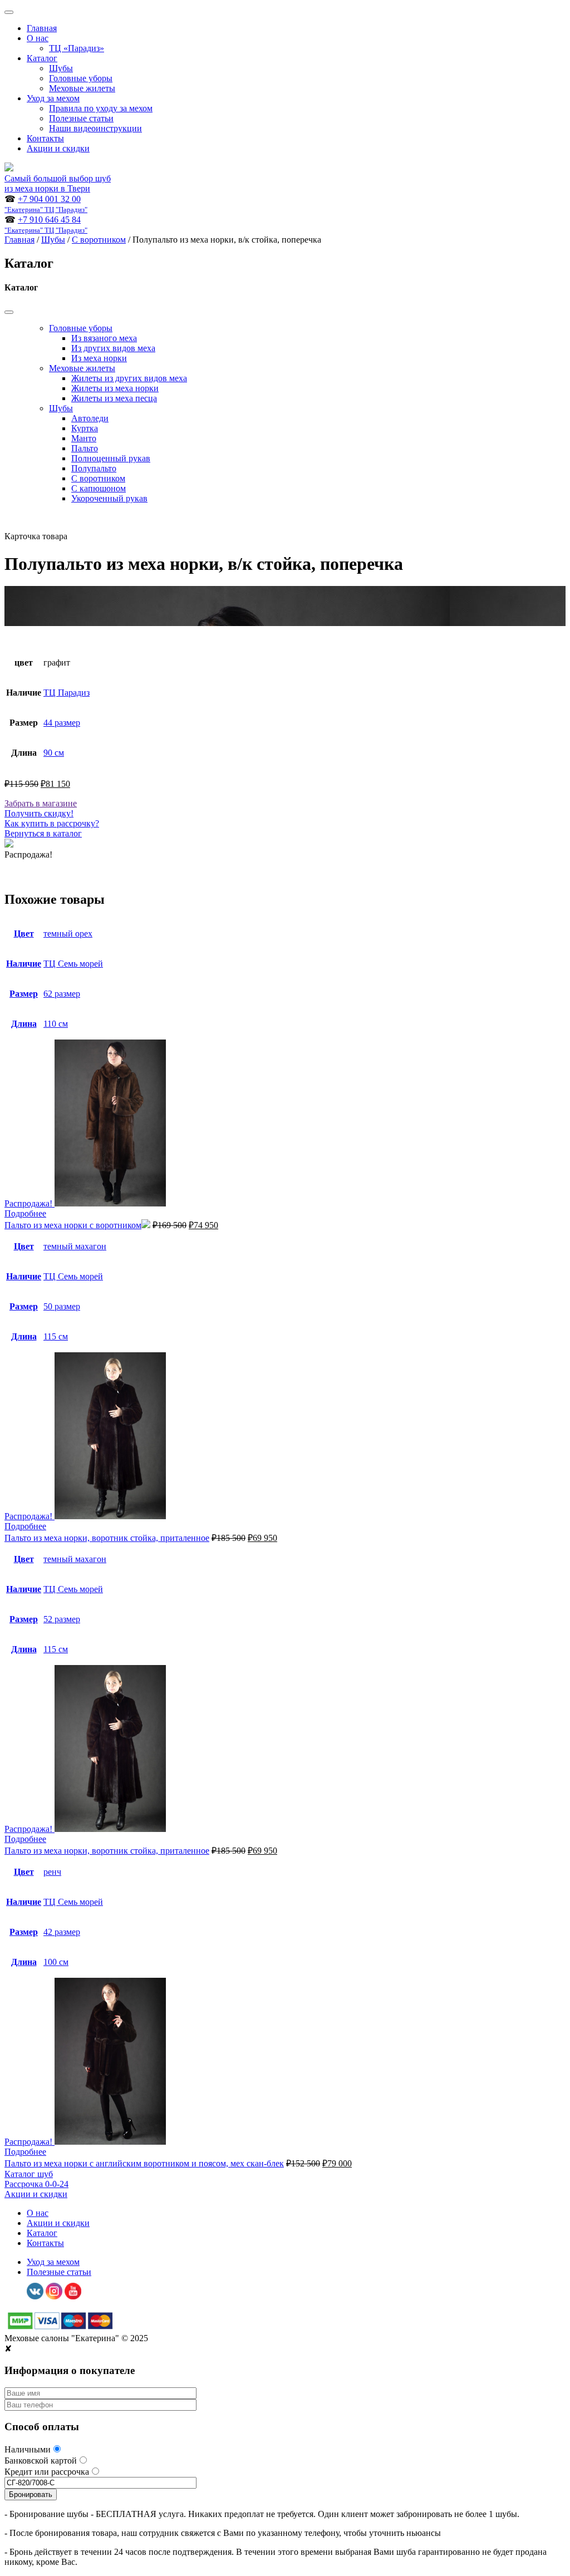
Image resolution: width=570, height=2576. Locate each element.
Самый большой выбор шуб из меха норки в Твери (58, 183)
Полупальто (94, 468)
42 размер (62, 1932)
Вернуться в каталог (43, 833)
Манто (84, 438)
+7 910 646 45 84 (46, 225)
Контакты (45, 138)
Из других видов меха (113, 348)
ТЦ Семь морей (73, 964)
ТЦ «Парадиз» (77, 48)
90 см (54, 753)
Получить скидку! (39, 813)
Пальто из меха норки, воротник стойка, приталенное (107, 1538)
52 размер (62, 1619)
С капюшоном (99, 488)
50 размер (62, 1306)
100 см (56, 1962)
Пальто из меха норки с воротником (73, 1225)
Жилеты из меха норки (115, 388)
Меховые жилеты (82, 88)
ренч (52, 1872)
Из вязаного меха (104, 338)
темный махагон (75, 1246)
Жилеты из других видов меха (129, 378)
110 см (56, 1024)
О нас (38, 38)
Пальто (85, 448)
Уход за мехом (53, 98)
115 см (56, 1336)
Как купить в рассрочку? (52, 823)
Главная (42, 28)
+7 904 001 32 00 (46, 204)
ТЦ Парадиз (67, 693)
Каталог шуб (29, 2174)
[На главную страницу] (9, 168)
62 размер (62, 994)
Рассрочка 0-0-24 (36, 2184)
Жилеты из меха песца (114, 398)
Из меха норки (99, 358)
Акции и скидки (58, 148)
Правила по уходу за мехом (101, 108)
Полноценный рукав (111, 458)
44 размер (62, 723)
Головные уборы (81, 78)
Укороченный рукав (109, 498)
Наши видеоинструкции (95, 128)
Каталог (42, 58)
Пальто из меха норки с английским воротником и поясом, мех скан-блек (144, 2163)
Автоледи (90, 418)
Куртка (85, 428)
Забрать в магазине (41, 803)
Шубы (61, 68)
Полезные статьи (81, 118)
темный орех (68, 934)
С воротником (99, 240)
